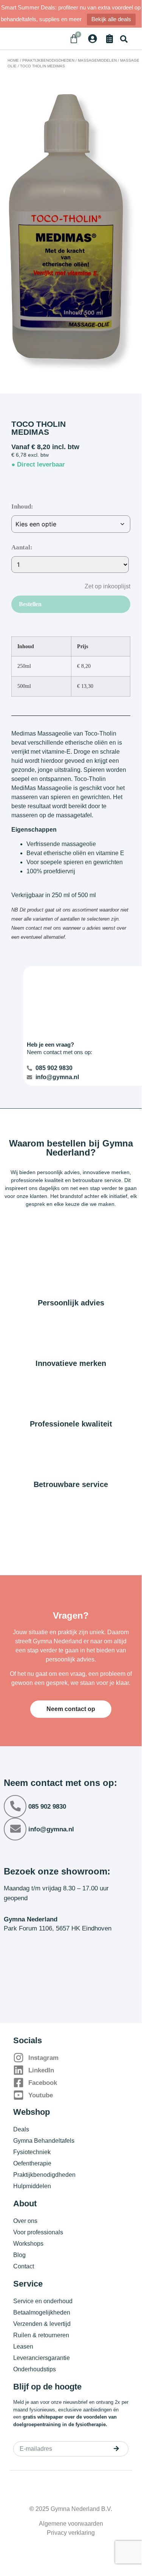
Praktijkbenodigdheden (48, 60)
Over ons (25, 2221)
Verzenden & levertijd (42, 2324)
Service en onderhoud (43, 2301)
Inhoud (21, 506)
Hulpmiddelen (32, 2186)
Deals (21, 2129)
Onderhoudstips (35, 2369)
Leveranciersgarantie (42, 2358)
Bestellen (30, 604)
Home (13, 60)
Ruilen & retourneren (41, 2335)
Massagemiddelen (97, 60)
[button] (124, 39)
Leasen (23, 2347)
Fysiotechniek (32, 2152)
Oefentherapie (32, 2163)
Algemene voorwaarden (71, 2524)
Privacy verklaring (71, 2533)
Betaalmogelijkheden (42, 2312)
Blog (19, 2255)
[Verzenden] (116, 2448)
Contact (24, 2266)
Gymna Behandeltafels (44, 2141)
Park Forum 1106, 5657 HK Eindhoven (58, 1928)
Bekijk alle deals (111, 19)
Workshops (28, 2244)
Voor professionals (38, 2232)
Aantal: (22, 547)
